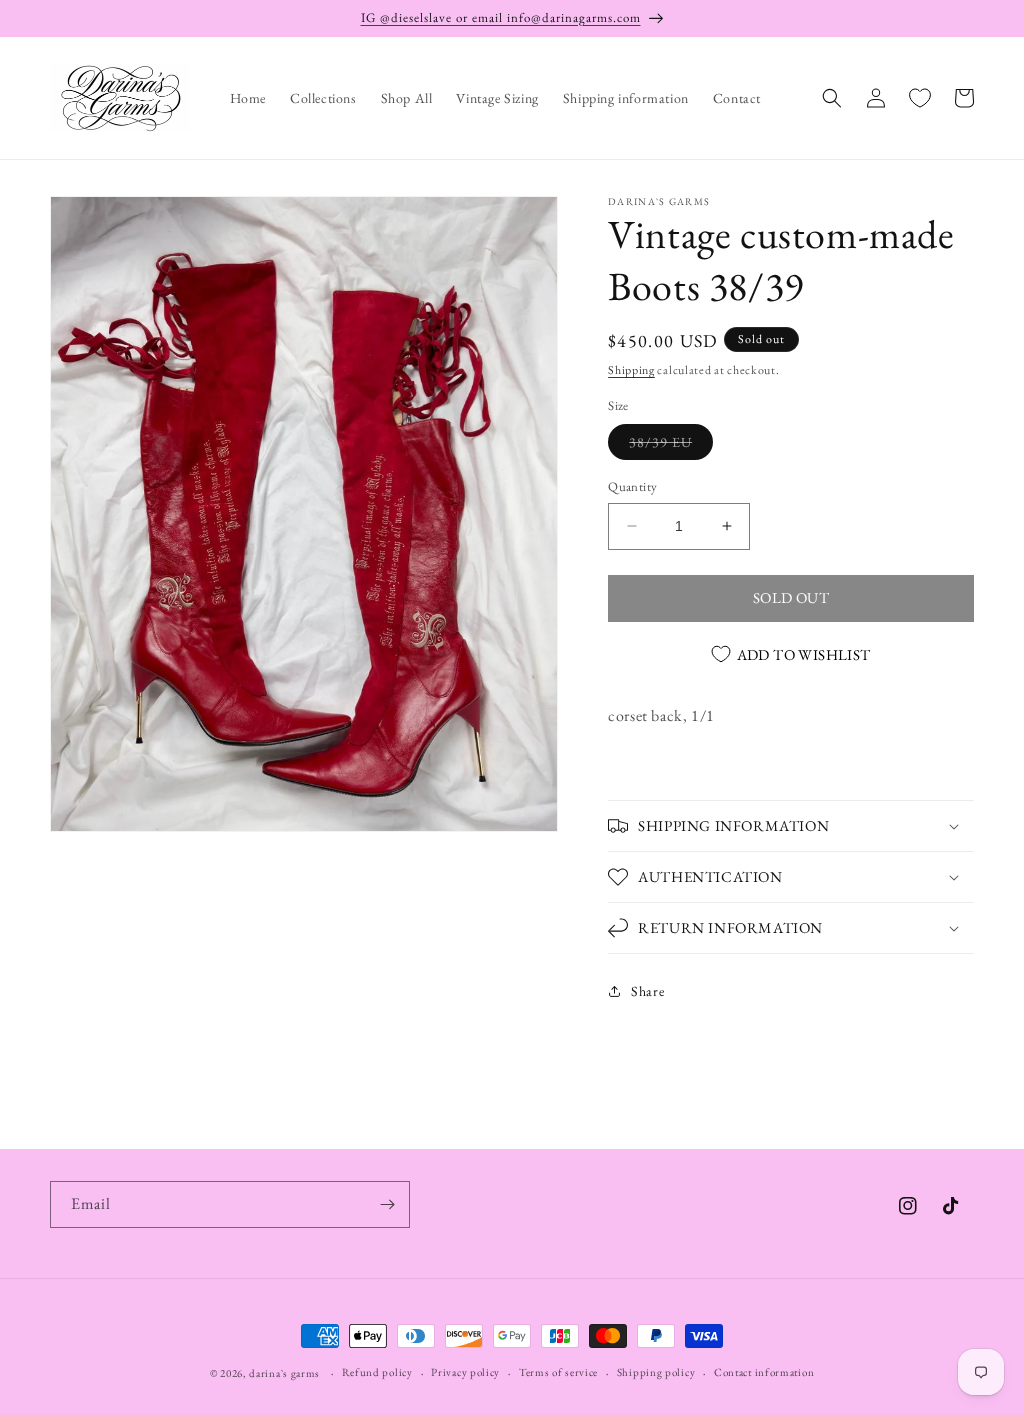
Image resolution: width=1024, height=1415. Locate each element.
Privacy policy (465, 1372)
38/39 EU (671, 446)
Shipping (631, 370)
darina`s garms (284, 1373)
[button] (832, 98)
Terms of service (558, 1372)
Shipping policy (656, 1372)
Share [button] (647, 991)
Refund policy (377, 1372)
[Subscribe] (387, 1204)
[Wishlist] (920, 98)
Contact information (764, 1372)
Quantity (632, 486)
